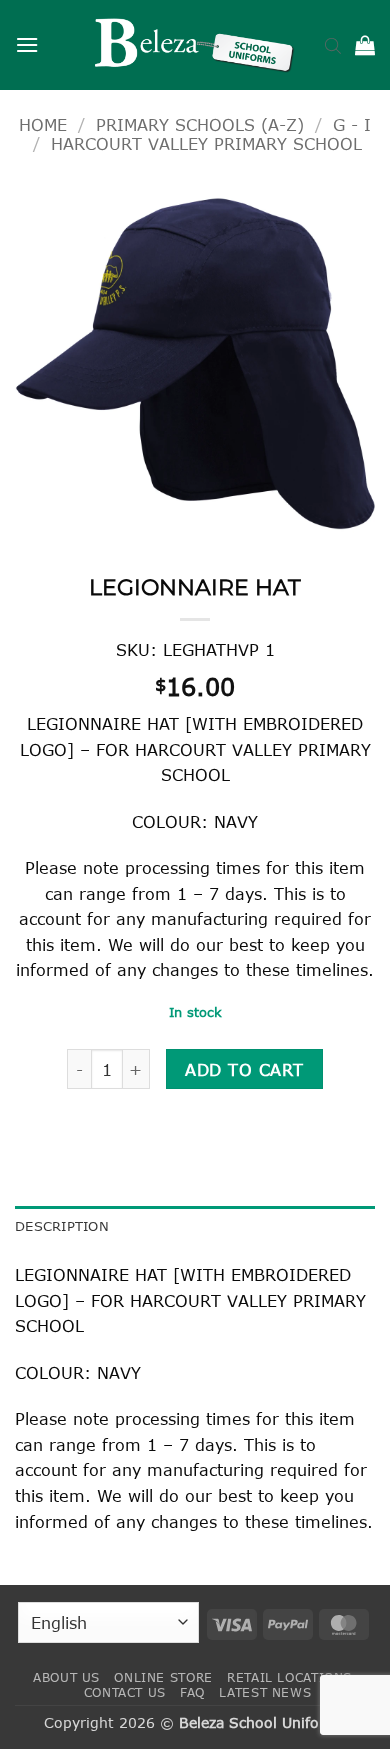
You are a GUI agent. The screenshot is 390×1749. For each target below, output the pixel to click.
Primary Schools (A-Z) (200, 124)
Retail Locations (289, 1677)
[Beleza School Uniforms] (195, 45)
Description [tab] (62, 1226)
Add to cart (244, 1069)
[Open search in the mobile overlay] (333, 45)
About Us (66, 1677)
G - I (352, 124)
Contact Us (125, 1692)
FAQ (192, 1692)
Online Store (163, 1677)
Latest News (265, 1692)
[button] (27, 44)
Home (43, 124)
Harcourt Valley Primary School (206, 143)
